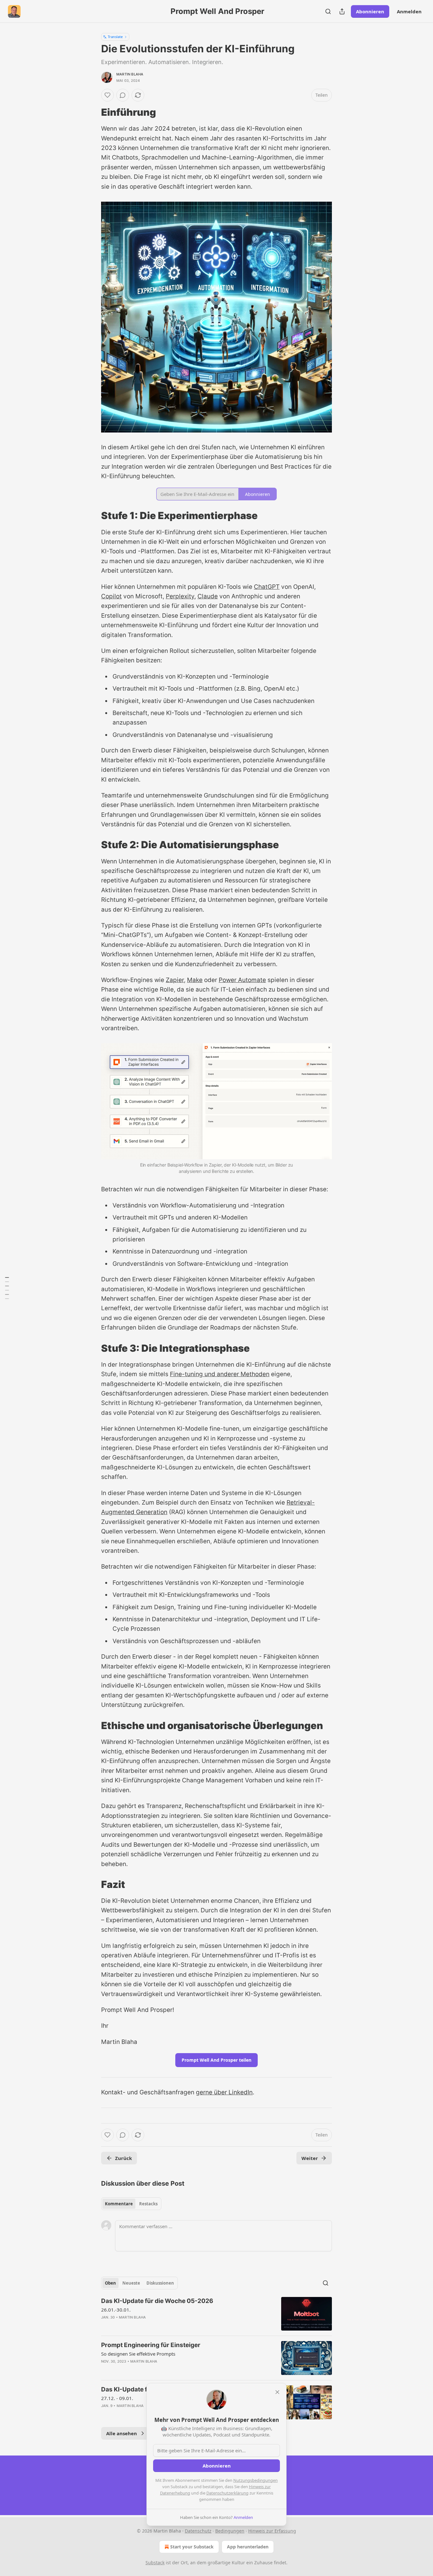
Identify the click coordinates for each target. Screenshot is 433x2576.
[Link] (92, 112)
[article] (217, 2314)
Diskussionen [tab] (160, 2283)
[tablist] (131, 2204)
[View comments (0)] (123, 95)
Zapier (175, 980)
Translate (115, 37)
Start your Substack (192, 2547)
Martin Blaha (130, 74)
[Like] (107, 95)
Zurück (123, 2158)
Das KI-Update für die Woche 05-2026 (157, 2301)
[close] (277, 2392)
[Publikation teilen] (342, 11)
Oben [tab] (110, 2283)
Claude (208, 596)
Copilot (111, 596)
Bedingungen (230, 2531)
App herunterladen (248, 2547)
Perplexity (180, 596)
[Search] (328, 11)
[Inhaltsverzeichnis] (7, 1288)
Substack (155, 2563)
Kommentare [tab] (119, 2204)
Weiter (310, 2158)
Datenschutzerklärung (227, 2493)
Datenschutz (198, 2531)
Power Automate (242, 980)
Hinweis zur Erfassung (272, 2531)
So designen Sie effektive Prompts (138, 2354)
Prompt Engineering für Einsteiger (151, 2345)
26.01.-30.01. (116, 2310)
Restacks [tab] (148, 2204)
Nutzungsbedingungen (255, 2480)
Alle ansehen (122, 2433)
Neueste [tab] (131, 2283)
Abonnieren (370, 11)
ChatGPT (267, 587)
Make (195, 980)
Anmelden (409, 11)
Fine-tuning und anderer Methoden (220, 1374)
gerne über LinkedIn (224, 2092)
